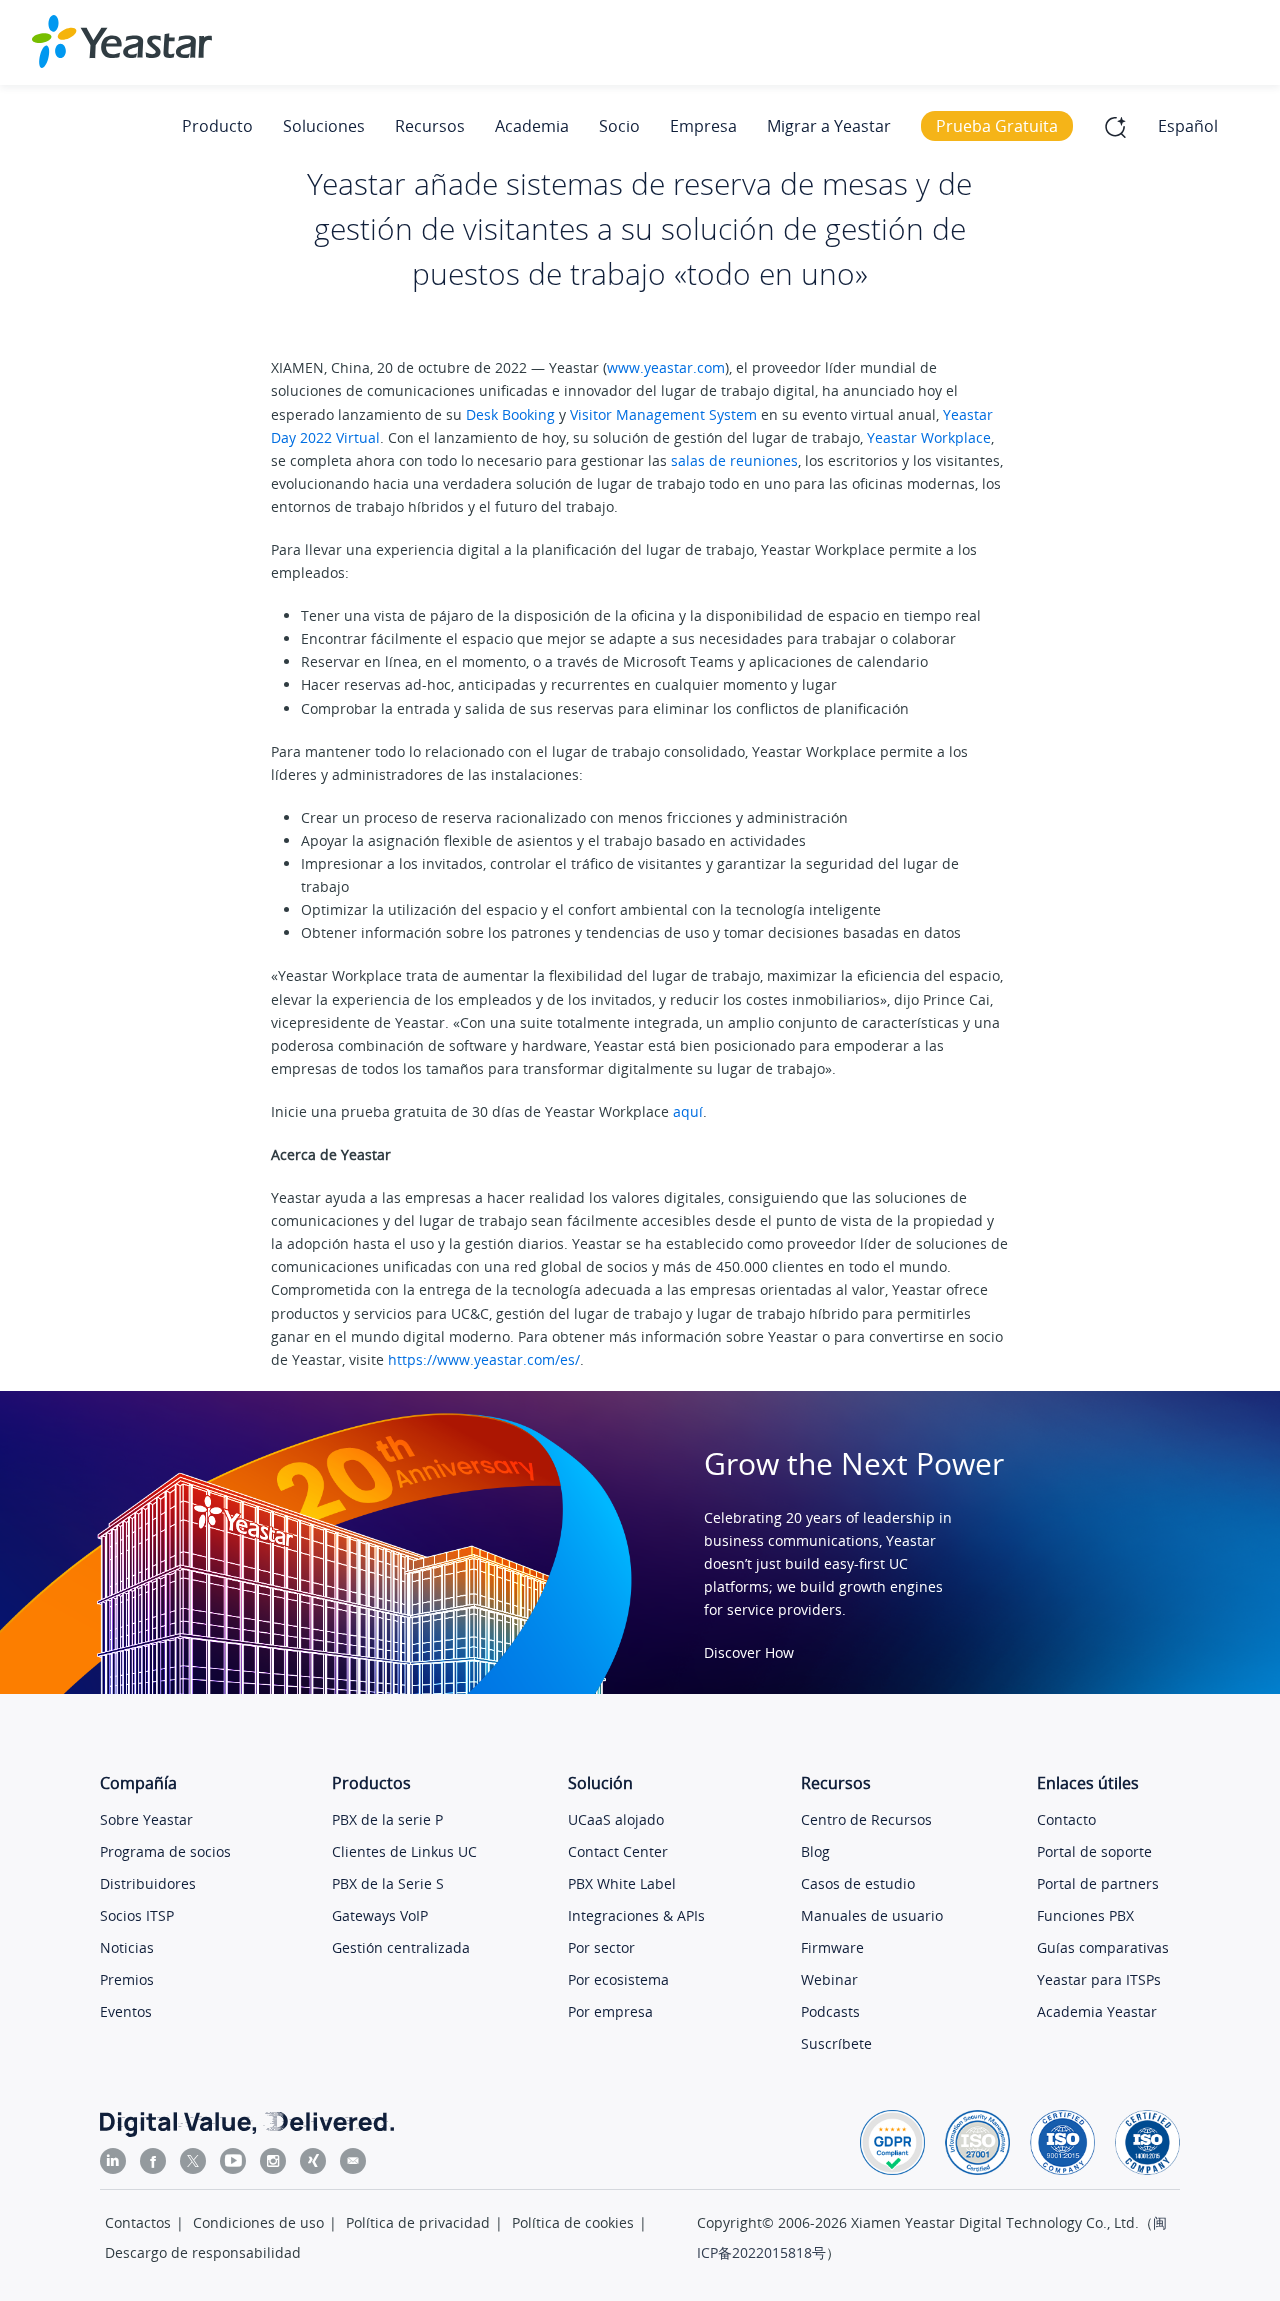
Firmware (832, 1947)
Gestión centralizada (401, 1947)
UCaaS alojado (616, 1819)
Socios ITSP (137, 1915)
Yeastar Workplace (929, 437)
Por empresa (610, 2011)
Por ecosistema (618, 1979)
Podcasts (830, 2011)
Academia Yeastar (1097, 2011)
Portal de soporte (1094, 1851)
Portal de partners (1098, 1883)
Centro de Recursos (866, 1819)
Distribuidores (148, 1883)
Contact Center (618, 1851)
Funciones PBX (1085, 1915)
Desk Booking (510, 414)
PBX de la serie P (387, 1819)
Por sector (601, 1947)
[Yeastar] (122, 41)
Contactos (138, 2222)
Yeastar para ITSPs (1099, 1979)
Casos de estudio (858, 1883)
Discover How (749, 1652)
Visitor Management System (663, 414)
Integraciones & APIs (636, 1915)
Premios (127, 1979)
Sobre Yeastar (146, 1819)
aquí (688, 1111)
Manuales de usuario (872, 1915)
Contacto (1066, 1819)
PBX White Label (622, 1883)
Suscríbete (836, 2043)
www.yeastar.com (666, 367)
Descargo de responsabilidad (203, 2252)
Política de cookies (573, 2222)
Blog (815, 1851)
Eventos (126, 2011)
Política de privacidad (418, 2222)
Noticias (127, 1947)
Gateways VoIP (380, 1915)
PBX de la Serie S (388, 1883)
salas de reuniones (734, 460)
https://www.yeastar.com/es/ (484, 1359)
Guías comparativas (1103, 1947)
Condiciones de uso (258, 2222)
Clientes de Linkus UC (404, 1851)
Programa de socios (165, 1851)
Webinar (829, 1979)
